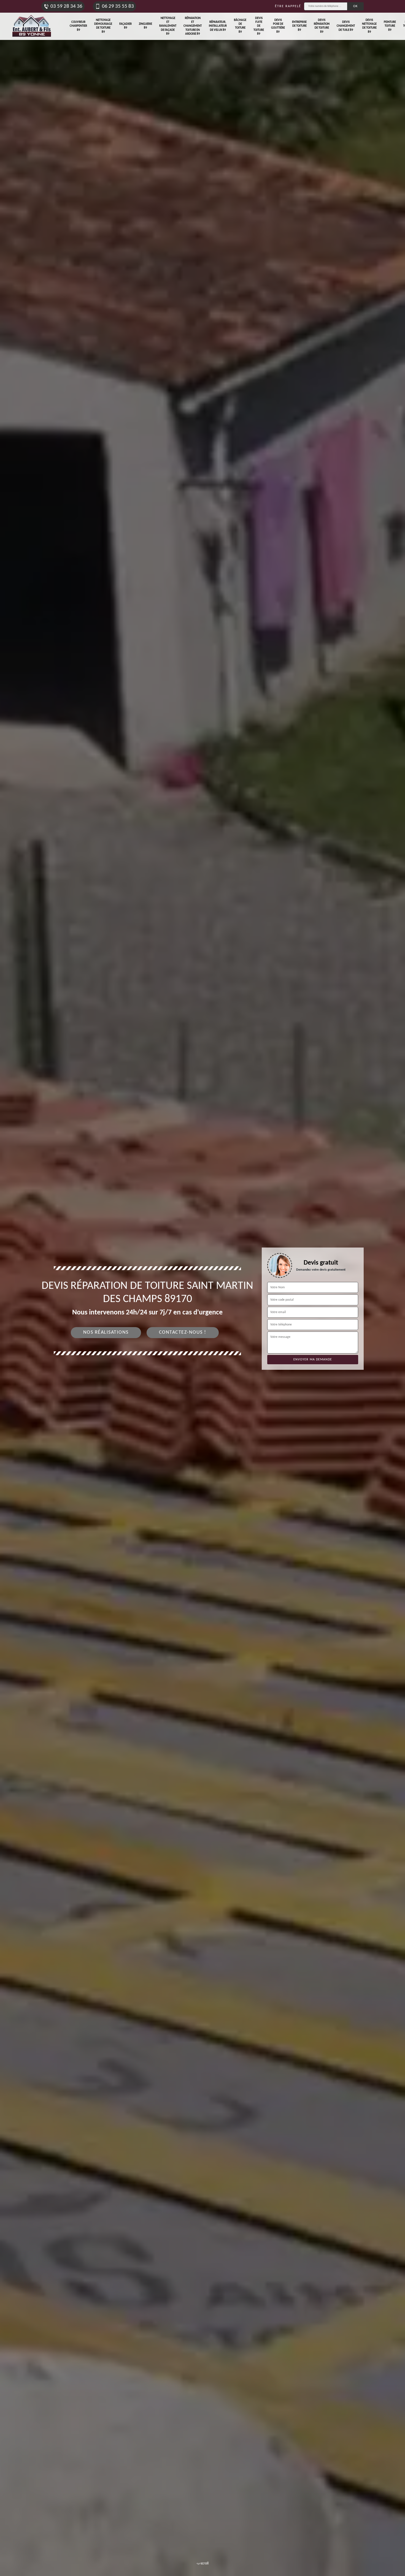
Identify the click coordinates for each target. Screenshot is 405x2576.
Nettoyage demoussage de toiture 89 (103, 26)
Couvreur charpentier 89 (78, 26)
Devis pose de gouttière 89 (278, 26)
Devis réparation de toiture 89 (322, 26)
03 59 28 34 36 (66, 6)
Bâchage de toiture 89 (240, 26)
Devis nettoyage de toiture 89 (369, 26)
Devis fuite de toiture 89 (259, 26)
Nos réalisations (106, 1332)
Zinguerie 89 (145, 26)
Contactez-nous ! (183, 1332)
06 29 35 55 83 (118, 6)
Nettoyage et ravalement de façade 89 (168, 26)
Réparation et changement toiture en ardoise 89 (193, 26)
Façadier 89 (125, 26)
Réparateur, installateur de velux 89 (218, 26)
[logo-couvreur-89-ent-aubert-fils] (32, 26)
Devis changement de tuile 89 (346, 26)
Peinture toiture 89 (390, 26)
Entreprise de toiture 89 (299, 26)
